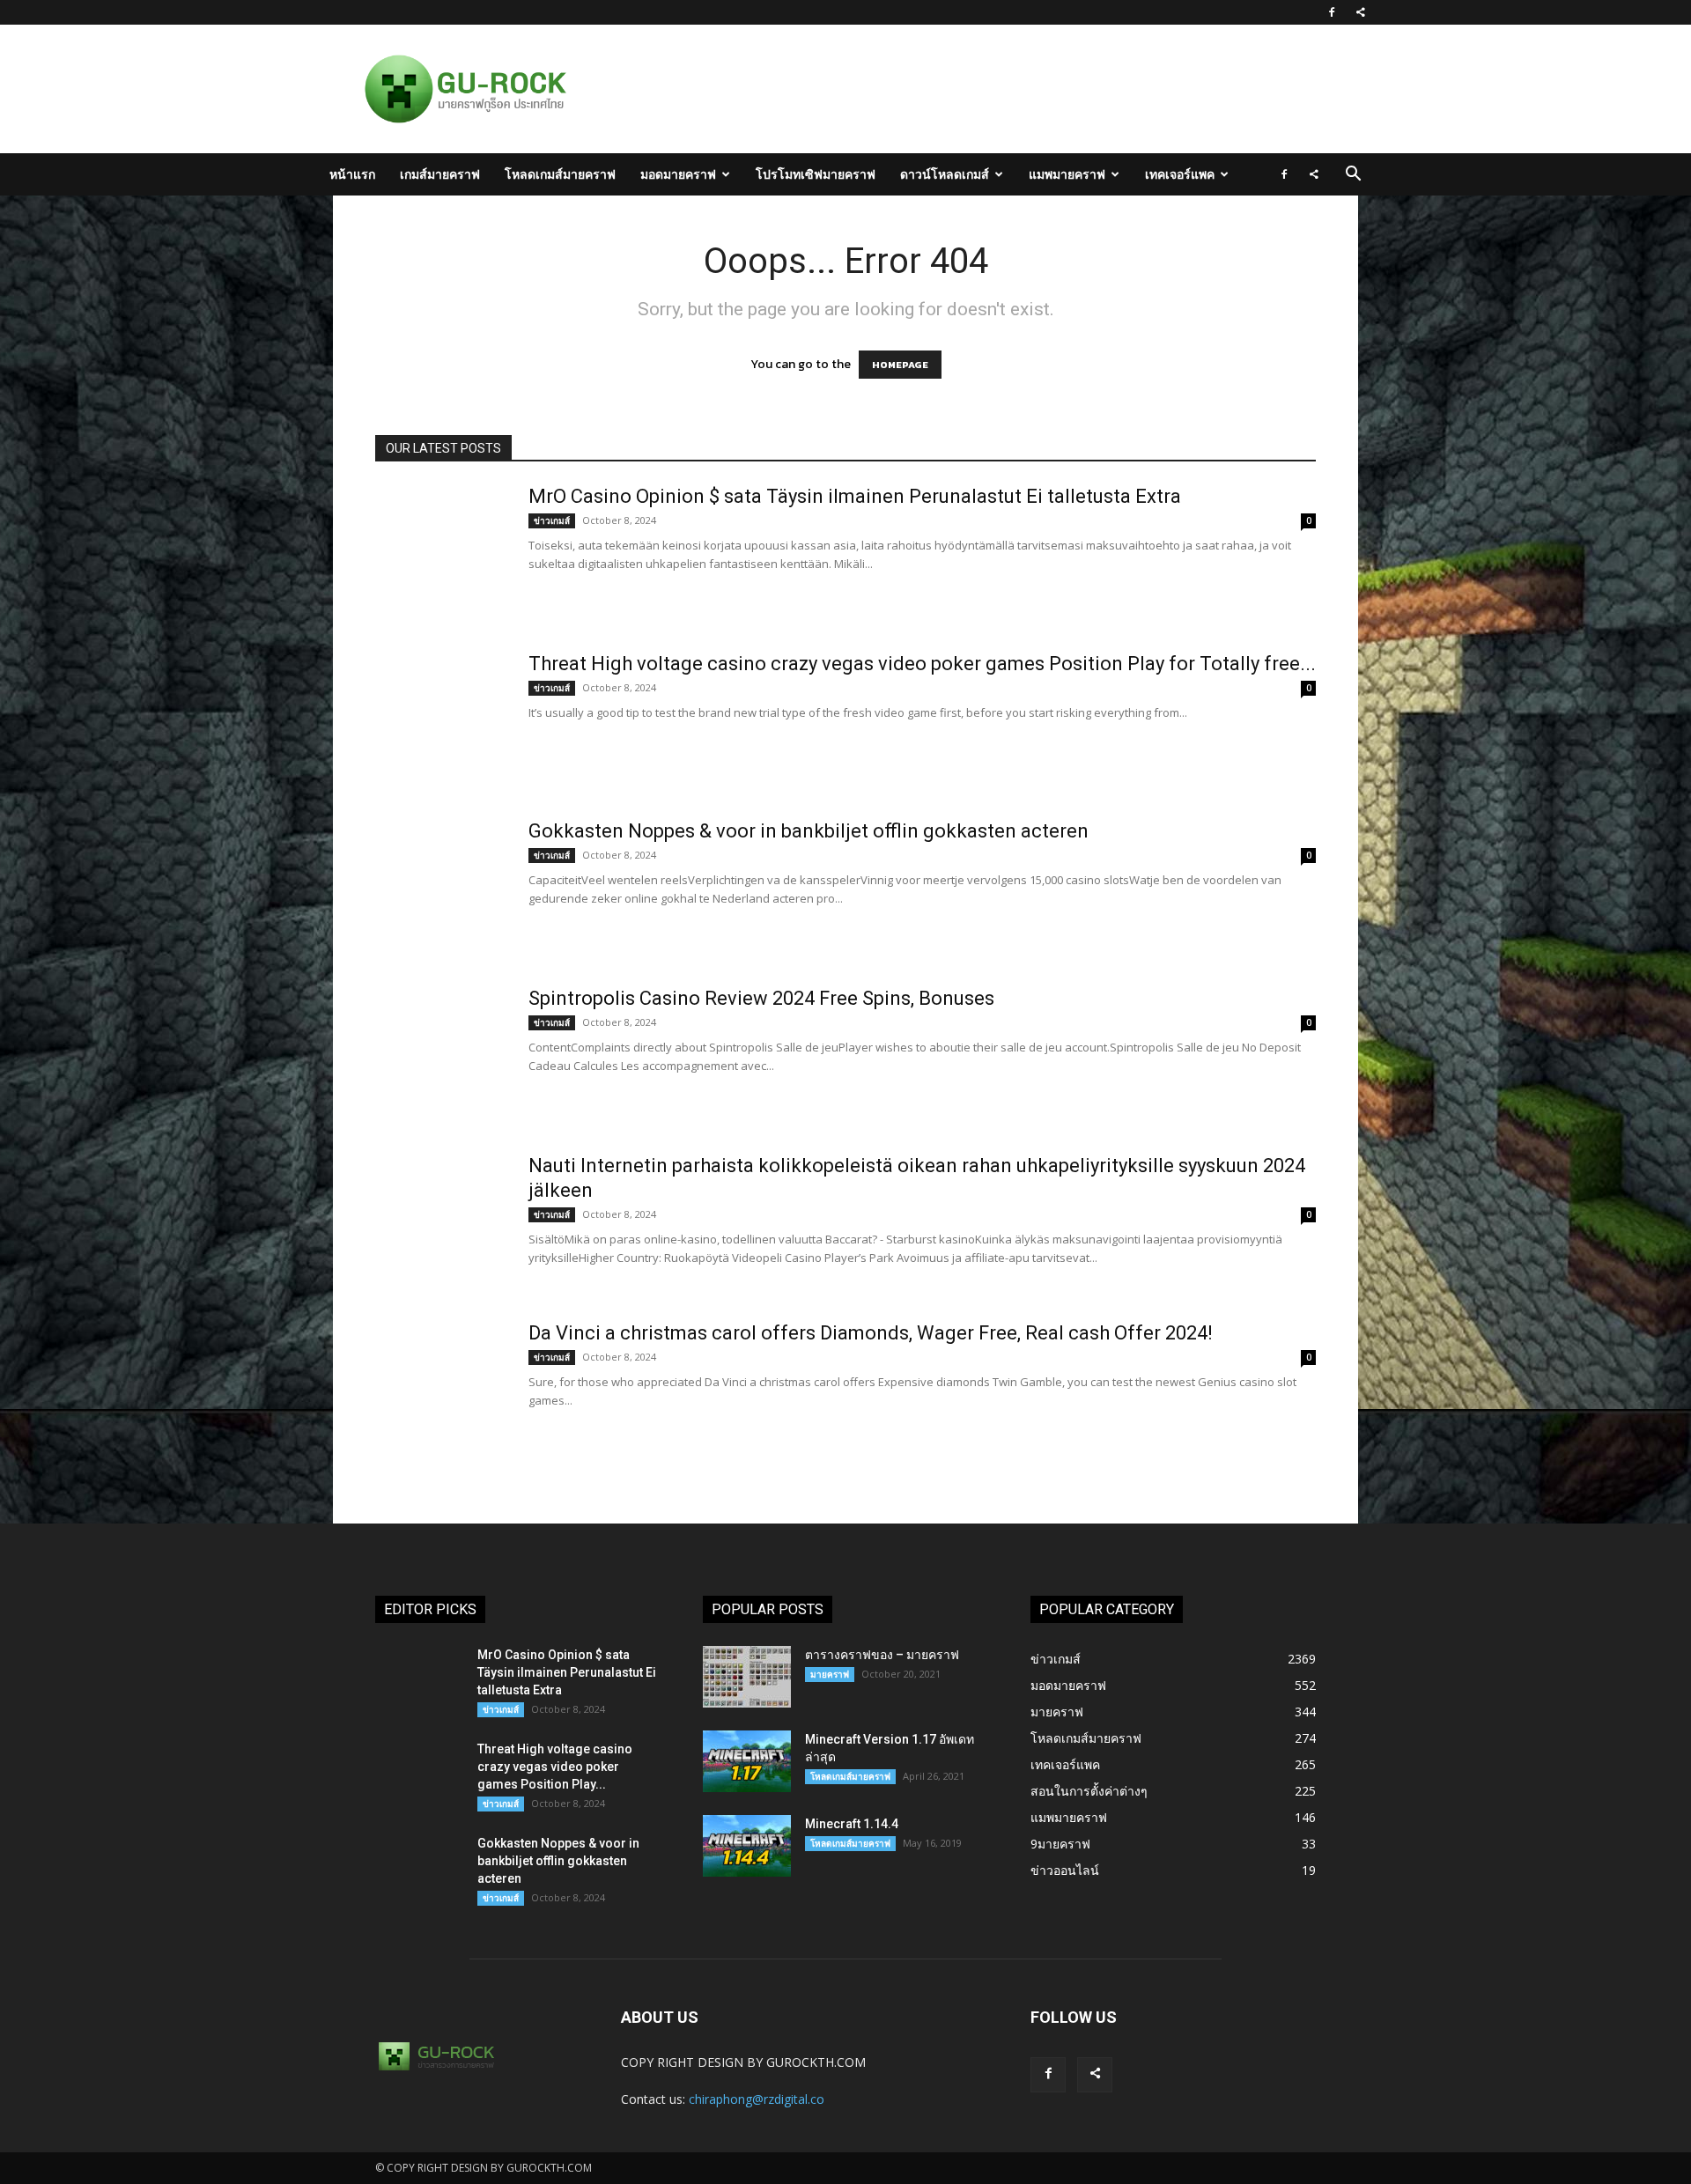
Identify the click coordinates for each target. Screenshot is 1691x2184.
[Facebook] (1332, 12)
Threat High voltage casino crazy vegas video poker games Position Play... (555, 1767)
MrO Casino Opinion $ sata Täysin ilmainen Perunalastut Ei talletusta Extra (855, 496)
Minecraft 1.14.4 (852, 1824)
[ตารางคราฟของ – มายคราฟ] (747, 1677)
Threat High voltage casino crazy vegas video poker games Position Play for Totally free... (922, 664)
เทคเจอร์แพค (1180, 174)
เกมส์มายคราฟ (440, 174)
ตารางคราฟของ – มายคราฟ (882, 1655)
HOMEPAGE (900, 365)
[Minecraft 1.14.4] (747, 1846)
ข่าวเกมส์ (552, 520)
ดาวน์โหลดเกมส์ (945, 174)
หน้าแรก (352, 174)
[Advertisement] (937, 89)
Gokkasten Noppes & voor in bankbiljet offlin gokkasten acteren (809, 831)
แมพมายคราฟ (1067, 174)
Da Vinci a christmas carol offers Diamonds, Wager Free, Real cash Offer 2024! (871, 1333)
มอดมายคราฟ (678, 174)
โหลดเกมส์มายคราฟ (560, 174)
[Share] (1361, 12)
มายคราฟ (830, 1674)
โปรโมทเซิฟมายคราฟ (816, 174)
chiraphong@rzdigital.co (757, 2099)
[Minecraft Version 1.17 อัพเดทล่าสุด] (747, 1761)
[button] (1353, 176)
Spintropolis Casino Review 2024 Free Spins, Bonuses (761, 998)
